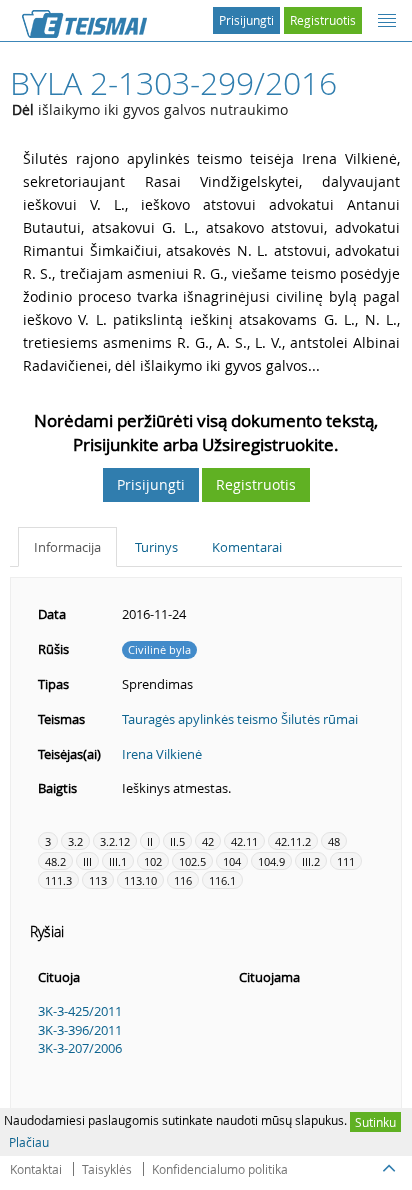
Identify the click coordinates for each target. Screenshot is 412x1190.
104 (232, 861)
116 (183, 880)
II (150, 841)
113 (98, 880)
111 (346, 861)
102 (153, 861)
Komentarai (247, 547)
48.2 (55, 861)
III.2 (311, 861)
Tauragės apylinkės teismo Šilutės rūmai (240, 719)
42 (208, 841)
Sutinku (375, 1122)
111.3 (58, 880)
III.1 (118, 861)
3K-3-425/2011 (80, 1011)
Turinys (156, 547)
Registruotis (323, 20)
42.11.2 (293, 841)
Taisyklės (107, 1169)
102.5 (192, 861)
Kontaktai (36, 1169)
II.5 (177, 841)
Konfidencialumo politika (220, 1169)
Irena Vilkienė (162, 754)
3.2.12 (115, 841)
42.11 (244, 841)
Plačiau (29, 1142)
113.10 (140, 880)
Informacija (67, 547)
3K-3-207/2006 (80, 1048)
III (87, 861)
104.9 (271, 861)
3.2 (75, 841)
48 (334, 841)
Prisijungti (246, 20)
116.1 (222, 880)
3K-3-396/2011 (80, 1030)
